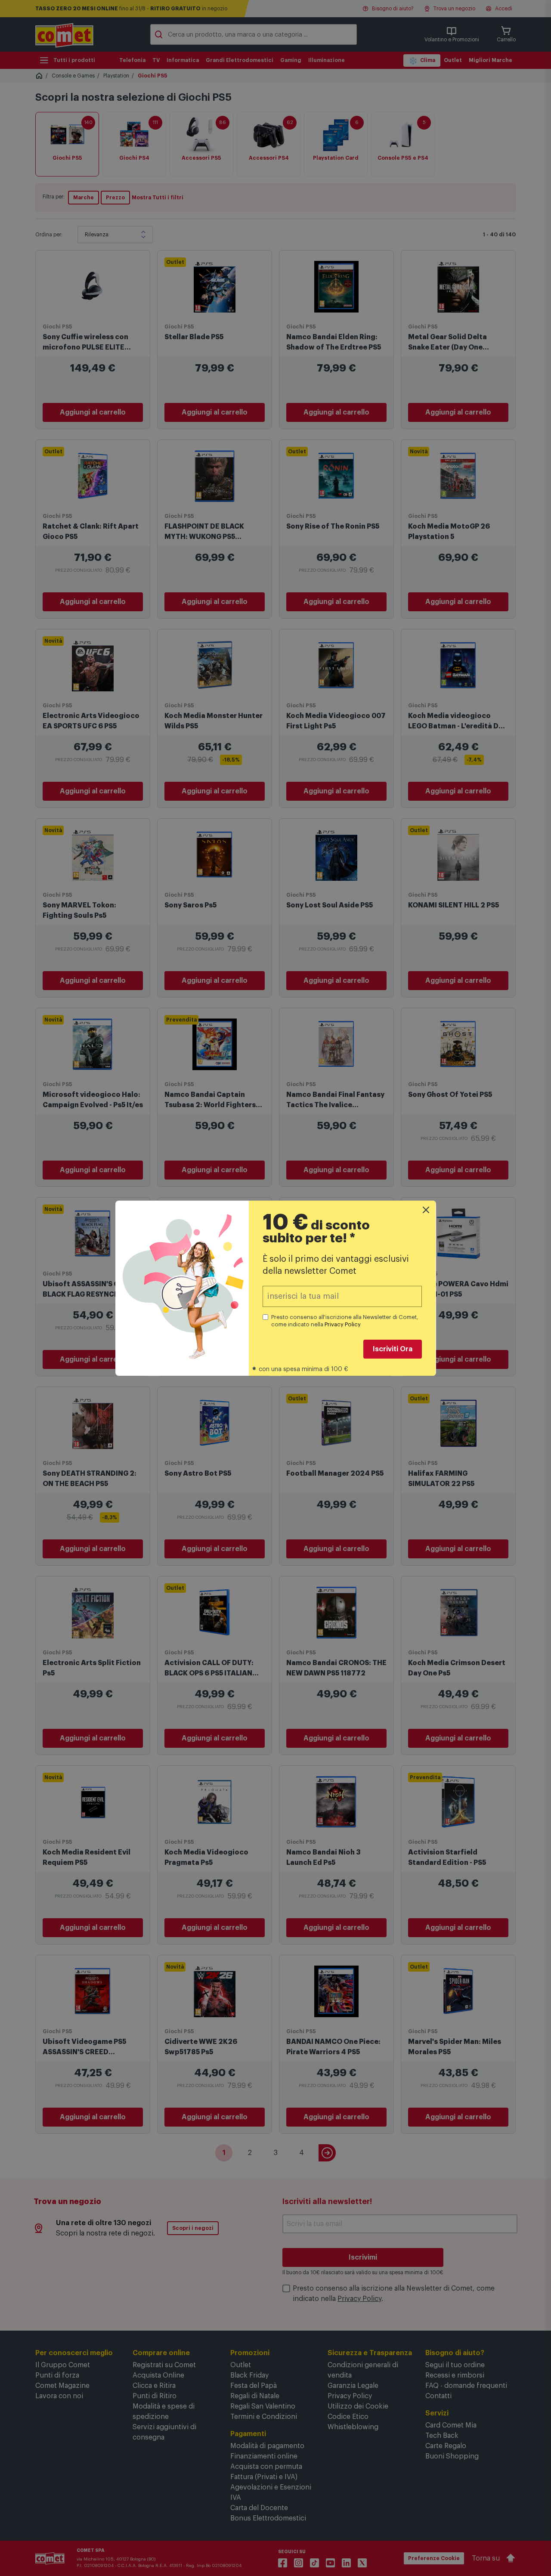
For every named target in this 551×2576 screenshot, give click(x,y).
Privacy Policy (343, 1324)
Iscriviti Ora (393, 1349)
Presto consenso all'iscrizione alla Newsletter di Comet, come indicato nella (345, 1321)
